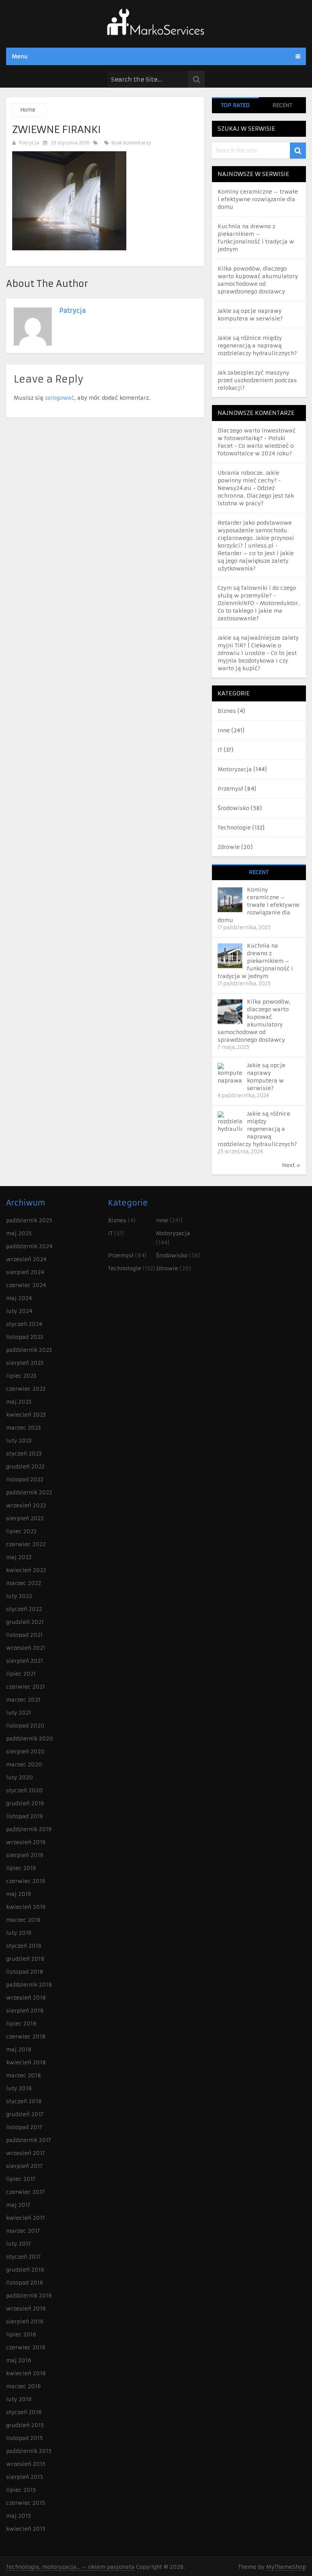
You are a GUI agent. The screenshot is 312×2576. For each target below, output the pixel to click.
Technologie (234, 828)
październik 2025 (29, 1220)
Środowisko (233, 808)
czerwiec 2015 (25, 2503)
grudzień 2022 (25, 1467)
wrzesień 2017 (25, 2153)
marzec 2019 (23, 1920)
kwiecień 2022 (26, 1570)
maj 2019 (18, 1894)
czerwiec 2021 (25, 1687)
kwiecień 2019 (26, 1907)
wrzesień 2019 (26, 1842)
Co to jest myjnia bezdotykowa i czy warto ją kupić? (257, 661)
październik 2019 (29, 1829)
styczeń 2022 (24, 1609)
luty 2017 (18, 2244)
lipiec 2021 (21, 1674)
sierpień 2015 (25, 2477)
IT (220, 750)
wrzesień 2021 (26, 1648)
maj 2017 (18, 2205)
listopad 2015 (24, 2438)
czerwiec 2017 (25, 2192)
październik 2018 (29, 1985)
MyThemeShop (286, 2567)
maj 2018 (19, 2049)
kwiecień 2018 (26, 2062)
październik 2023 (29, 1350)
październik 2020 (30, 1739)
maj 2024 (19, 1298)
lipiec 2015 (21, 2490)
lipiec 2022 (21, 1531)
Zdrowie (229, 847)
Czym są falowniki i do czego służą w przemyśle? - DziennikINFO (257, 596)
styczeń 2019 (24, 1946)
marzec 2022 (24, 1583)
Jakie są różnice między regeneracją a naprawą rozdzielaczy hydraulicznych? (257, 346)
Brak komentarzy (131, 143)
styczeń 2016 (24, 2412)
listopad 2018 (25, 1972)
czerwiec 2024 (26, 1285)
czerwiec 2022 (26, 1544)
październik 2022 (29, 1492)
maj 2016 (19, 2360)
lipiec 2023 (21, 1376)
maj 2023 (19, 1402)
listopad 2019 (24, 1816)
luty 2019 (19, 1933)
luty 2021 (19, 1713)
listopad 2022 (25, 1479)
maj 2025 (19, 1233)
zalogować (60, 398)
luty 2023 (19, 1441)
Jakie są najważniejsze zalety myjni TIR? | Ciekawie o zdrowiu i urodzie (258, 645)
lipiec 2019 (21, 1868)
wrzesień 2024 (26, 1259)
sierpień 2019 (25, 1855)
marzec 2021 (23, 1700)
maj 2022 (19, 1557)
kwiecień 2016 (26, 2373)
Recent (282, 105)
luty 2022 (19, 1596)
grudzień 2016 (25, 2270)
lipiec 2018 (21, 2024)
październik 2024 (29, 1246)
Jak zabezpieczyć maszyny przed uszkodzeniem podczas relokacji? (257, 380)
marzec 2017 (23, 2231)
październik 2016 (29, 2296)
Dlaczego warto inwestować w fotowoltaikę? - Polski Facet (257, 438)
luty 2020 (20, 1777)
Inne (224, 730)
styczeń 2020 (25, 1790)
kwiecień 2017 (25, 2218)
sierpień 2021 (25, 1661)
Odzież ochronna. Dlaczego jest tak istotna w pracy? (256, 496)
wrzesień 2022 (26, 1505)
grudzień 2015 (25, 2425)
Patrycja (29, 143)
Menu (20, 56)
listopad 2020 (25, 1726)
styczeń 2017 (23, 2257)
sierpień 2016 (25, 2321)
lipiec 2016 (21, 2334)
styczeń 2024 (24, 1324)
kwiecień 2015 (26, 2529)
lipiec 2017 (21, 2179)
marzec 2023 (23, 1428)
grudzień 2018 (25, 1959)
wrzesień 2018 (26, 1998)
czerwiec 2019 (25, 1881)
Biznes (227, 711)
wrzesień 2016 (26, 2309)
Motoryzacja (235, 769)
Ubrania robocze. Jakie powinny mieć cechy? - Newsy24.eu (249, 480)
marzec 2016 (23, 2386)
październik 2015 (29, 2451)
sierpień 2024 (25, 1272)
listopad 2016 (25, 2283)
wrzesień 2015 (26, 2464)
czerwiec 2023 (26, 1389)
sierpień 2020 (25, 1751)
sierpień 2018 (25, 2011)
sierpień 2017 (24, 2166)
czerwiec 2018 (26, 2036)
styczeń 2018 (24, 2101)
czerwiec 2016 (26, 2347)
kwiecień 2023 (26, 1415)
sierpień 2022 (25, 1518)
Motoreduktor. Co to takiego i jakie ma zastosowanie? (259, 611)
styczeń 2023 (24, 1454)
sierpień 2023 (25, 1363)
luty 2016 (19, 2399)
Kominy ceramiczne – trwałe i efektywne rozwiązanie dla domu (258, 199)
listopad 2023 (25, 1337)
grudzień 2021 (25, 1622)
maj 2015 (18, 2516)
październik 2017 (29, 2140)
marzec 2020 (24, 1764)
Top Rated (235, 105)
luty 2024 (19, 1311)
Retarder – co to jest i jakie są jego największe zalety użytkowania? (256, 561)
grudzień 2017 (25, 2114)
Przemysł (230, 789)
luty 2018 (19, 2088)
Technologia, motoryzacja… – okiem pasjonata (70, 2567)
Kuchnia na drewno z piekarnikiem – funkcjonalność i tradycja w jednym (255, 961)
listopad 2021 (24, 1635)
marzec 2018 (24, 2075)
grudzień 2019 (25, 1803)
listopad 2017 (24, 2127)
